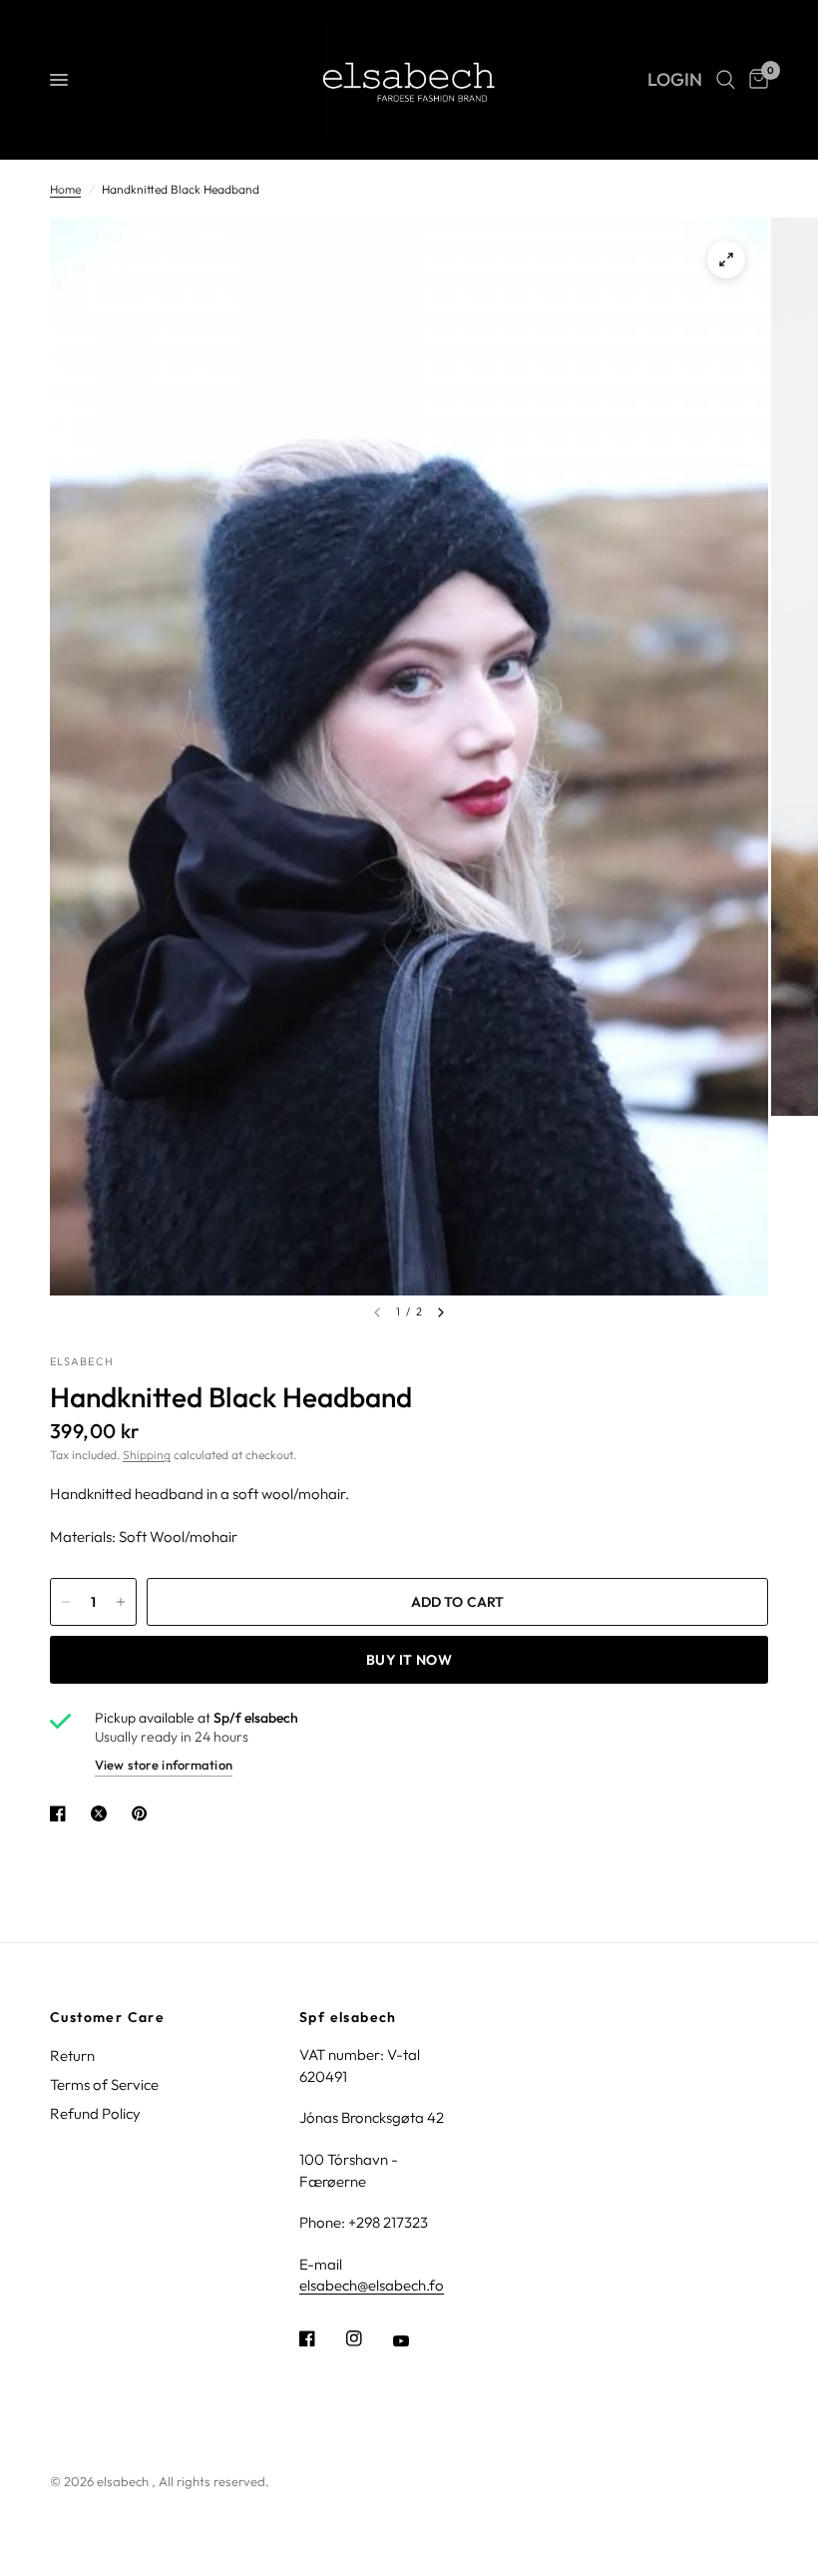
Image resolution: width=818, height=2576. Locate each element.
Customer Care (107, 2017)
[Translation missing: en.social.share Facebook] (62, 1813)
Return (72, 2056)
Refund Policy (95, 2113)
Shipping (147, 1455)
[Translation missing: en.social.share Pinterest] (144, 1813)
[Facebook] (321, 2338)
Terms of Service (104, 2084)
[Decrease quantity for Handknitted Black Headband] (66, 1602)
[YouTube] (415, 2340)
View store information (164, 1765)
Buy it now (409, 1660)
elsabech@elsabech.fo (372, 2285)
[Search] (726, 80)
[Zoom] (726, 259)
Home (65, 189)
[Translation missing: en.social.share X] (103, 1813)
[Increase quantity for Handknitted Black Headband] (121, 1602)
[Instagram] (368, 2338)
